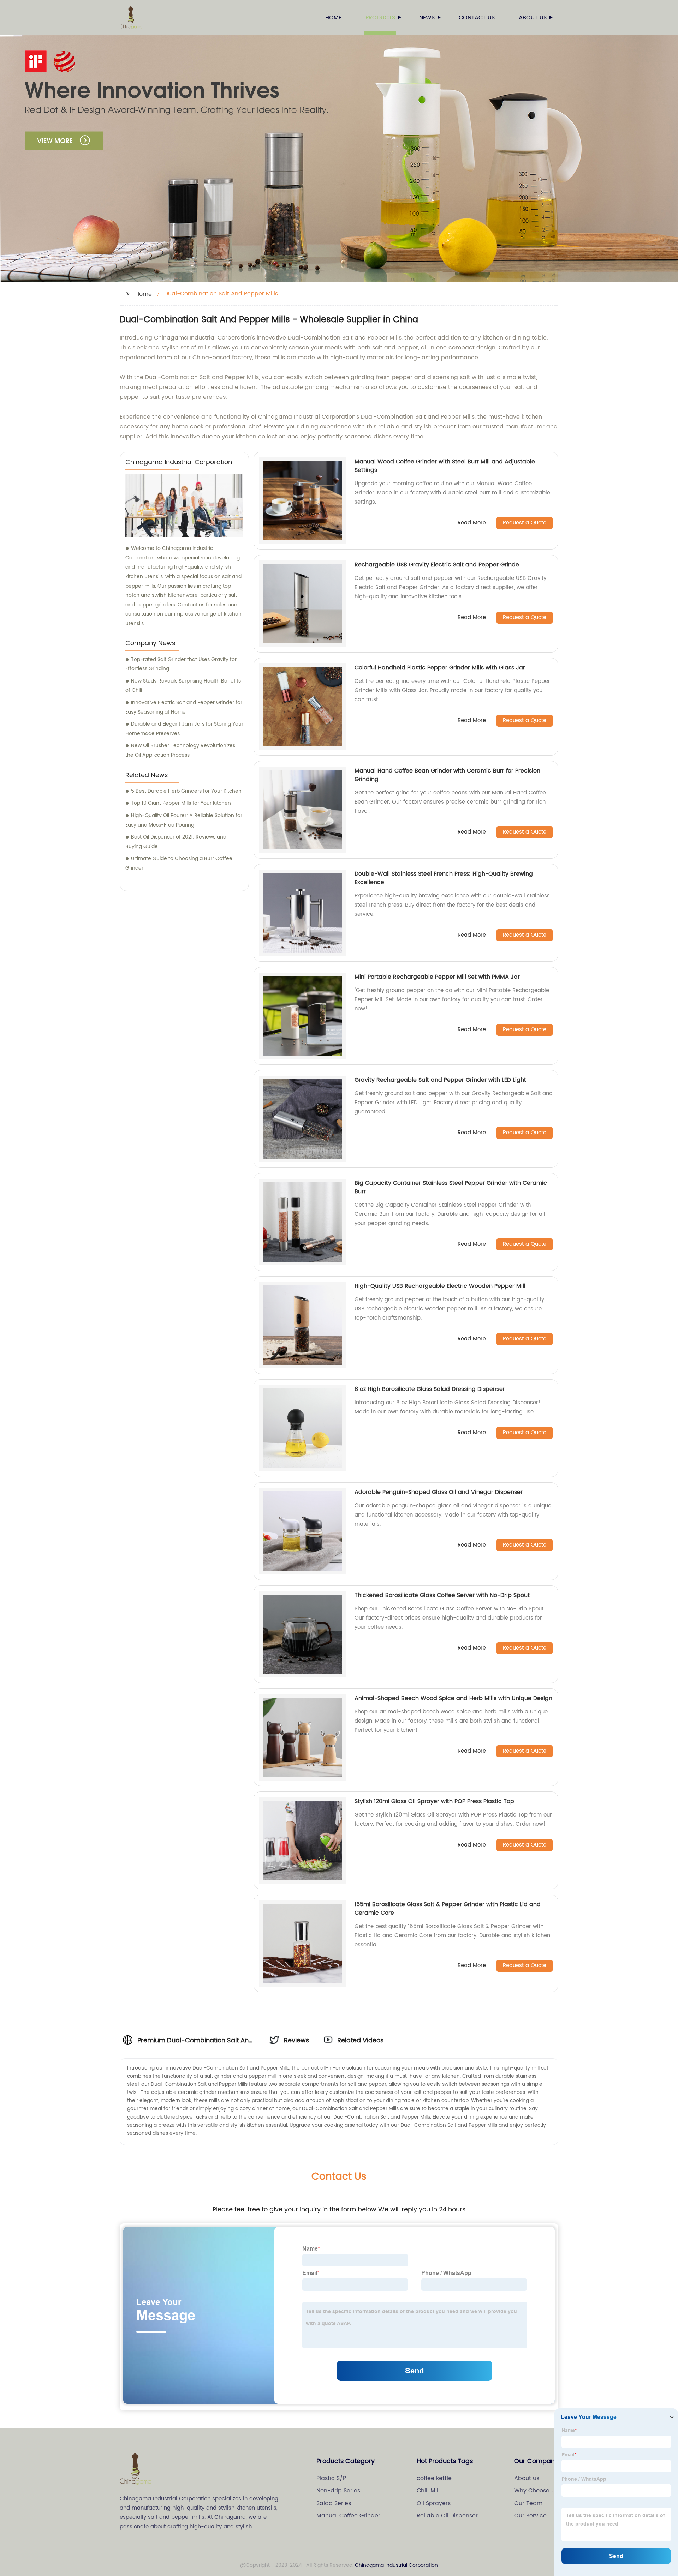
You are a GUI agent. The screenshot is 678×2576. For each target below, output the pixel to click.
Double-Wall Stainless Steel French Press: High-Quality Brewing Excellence (444, 878)
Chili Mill (428, 2491)
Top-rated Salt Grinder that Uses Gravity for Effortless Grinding (181, 664)
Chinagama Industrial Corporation (396, 2565)
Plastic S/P (331, 2478)
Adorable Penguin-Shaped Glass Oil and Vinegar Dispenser (439, 1492)
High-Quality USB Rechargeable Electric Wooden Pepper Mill (440, 1286)
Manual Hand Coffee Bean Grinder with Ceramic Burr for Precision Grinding (447, 775)
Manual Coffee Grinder (348, 2516)
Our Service (530, 2516)
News (427, 18)
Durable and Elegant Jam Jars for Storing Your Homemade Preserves (184, 729)
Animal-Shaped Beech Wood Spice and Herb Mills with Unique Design (453, 1698)
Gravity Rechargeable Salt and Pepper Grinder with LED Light (440, 1080)
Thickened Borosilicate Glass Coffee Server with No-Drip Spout (442, 1595)
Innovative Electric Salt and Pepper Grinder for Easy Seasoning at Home (184, 707)
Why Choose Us (536, 2491)
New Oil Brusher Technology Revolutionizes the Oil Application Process (180, 750)
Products (380, 18)
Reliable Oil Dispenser (447, 2516)
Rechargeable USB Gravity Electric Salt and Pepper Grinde (437, 565)
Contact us (477, 18)
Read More (472, 523)
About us (533, 18)
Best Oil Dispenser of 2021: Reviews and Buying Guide (176, 842)
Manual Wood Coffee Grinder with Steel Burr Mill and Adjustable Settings (445, 466)
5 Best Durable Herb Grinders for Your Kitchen (186, 791)
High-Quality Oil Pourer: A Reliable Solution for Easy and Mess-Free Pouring (184, 820)
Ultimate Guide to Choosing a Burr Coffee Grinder (179, 863)
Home (333, 18)
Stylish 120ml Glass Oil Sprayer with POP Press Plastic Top (434, 1801)
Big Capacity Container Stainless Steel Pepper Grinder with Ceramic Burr (451, 1187)
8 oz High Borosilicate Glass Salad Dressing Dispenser (430, 1389)
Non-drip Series (338, 2491)
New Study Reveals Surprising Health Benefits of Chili (183, 686)
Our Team (528, 2503)
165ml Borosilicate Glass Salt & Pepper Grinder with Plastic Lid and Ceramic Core (448, 1909)
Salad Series (334, 2503)
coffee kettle (434, 2478)
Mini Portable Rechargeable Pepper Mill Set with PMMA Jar (437, 977)
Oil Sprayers (434, 2503)
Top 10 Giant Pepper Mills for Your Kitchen (181, 803)
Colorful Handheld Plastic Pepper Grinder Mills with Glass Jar (440, 668)
